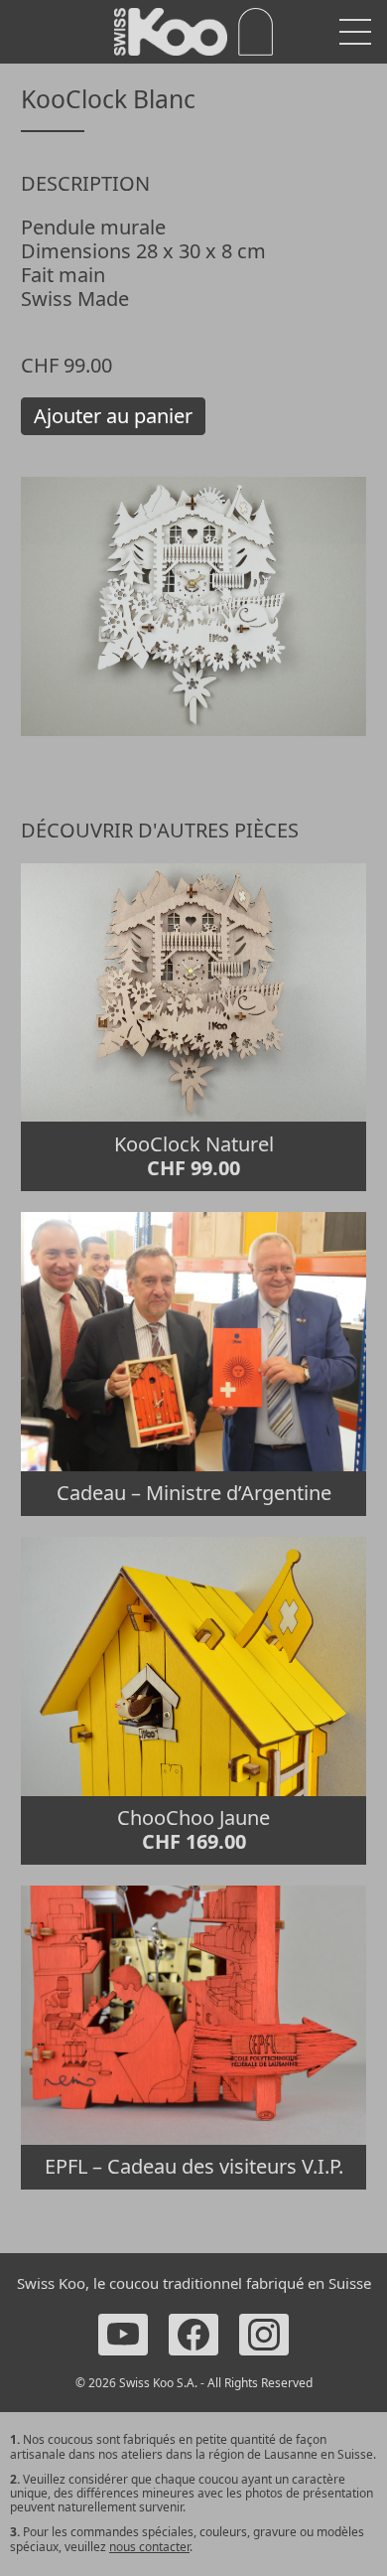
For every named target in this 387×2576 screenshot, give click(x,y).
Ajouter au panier (113, 416)
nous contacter (149, 2547)
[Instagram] (264, 2335)
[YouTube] (123, 2335)
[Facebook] (193, 2335)
